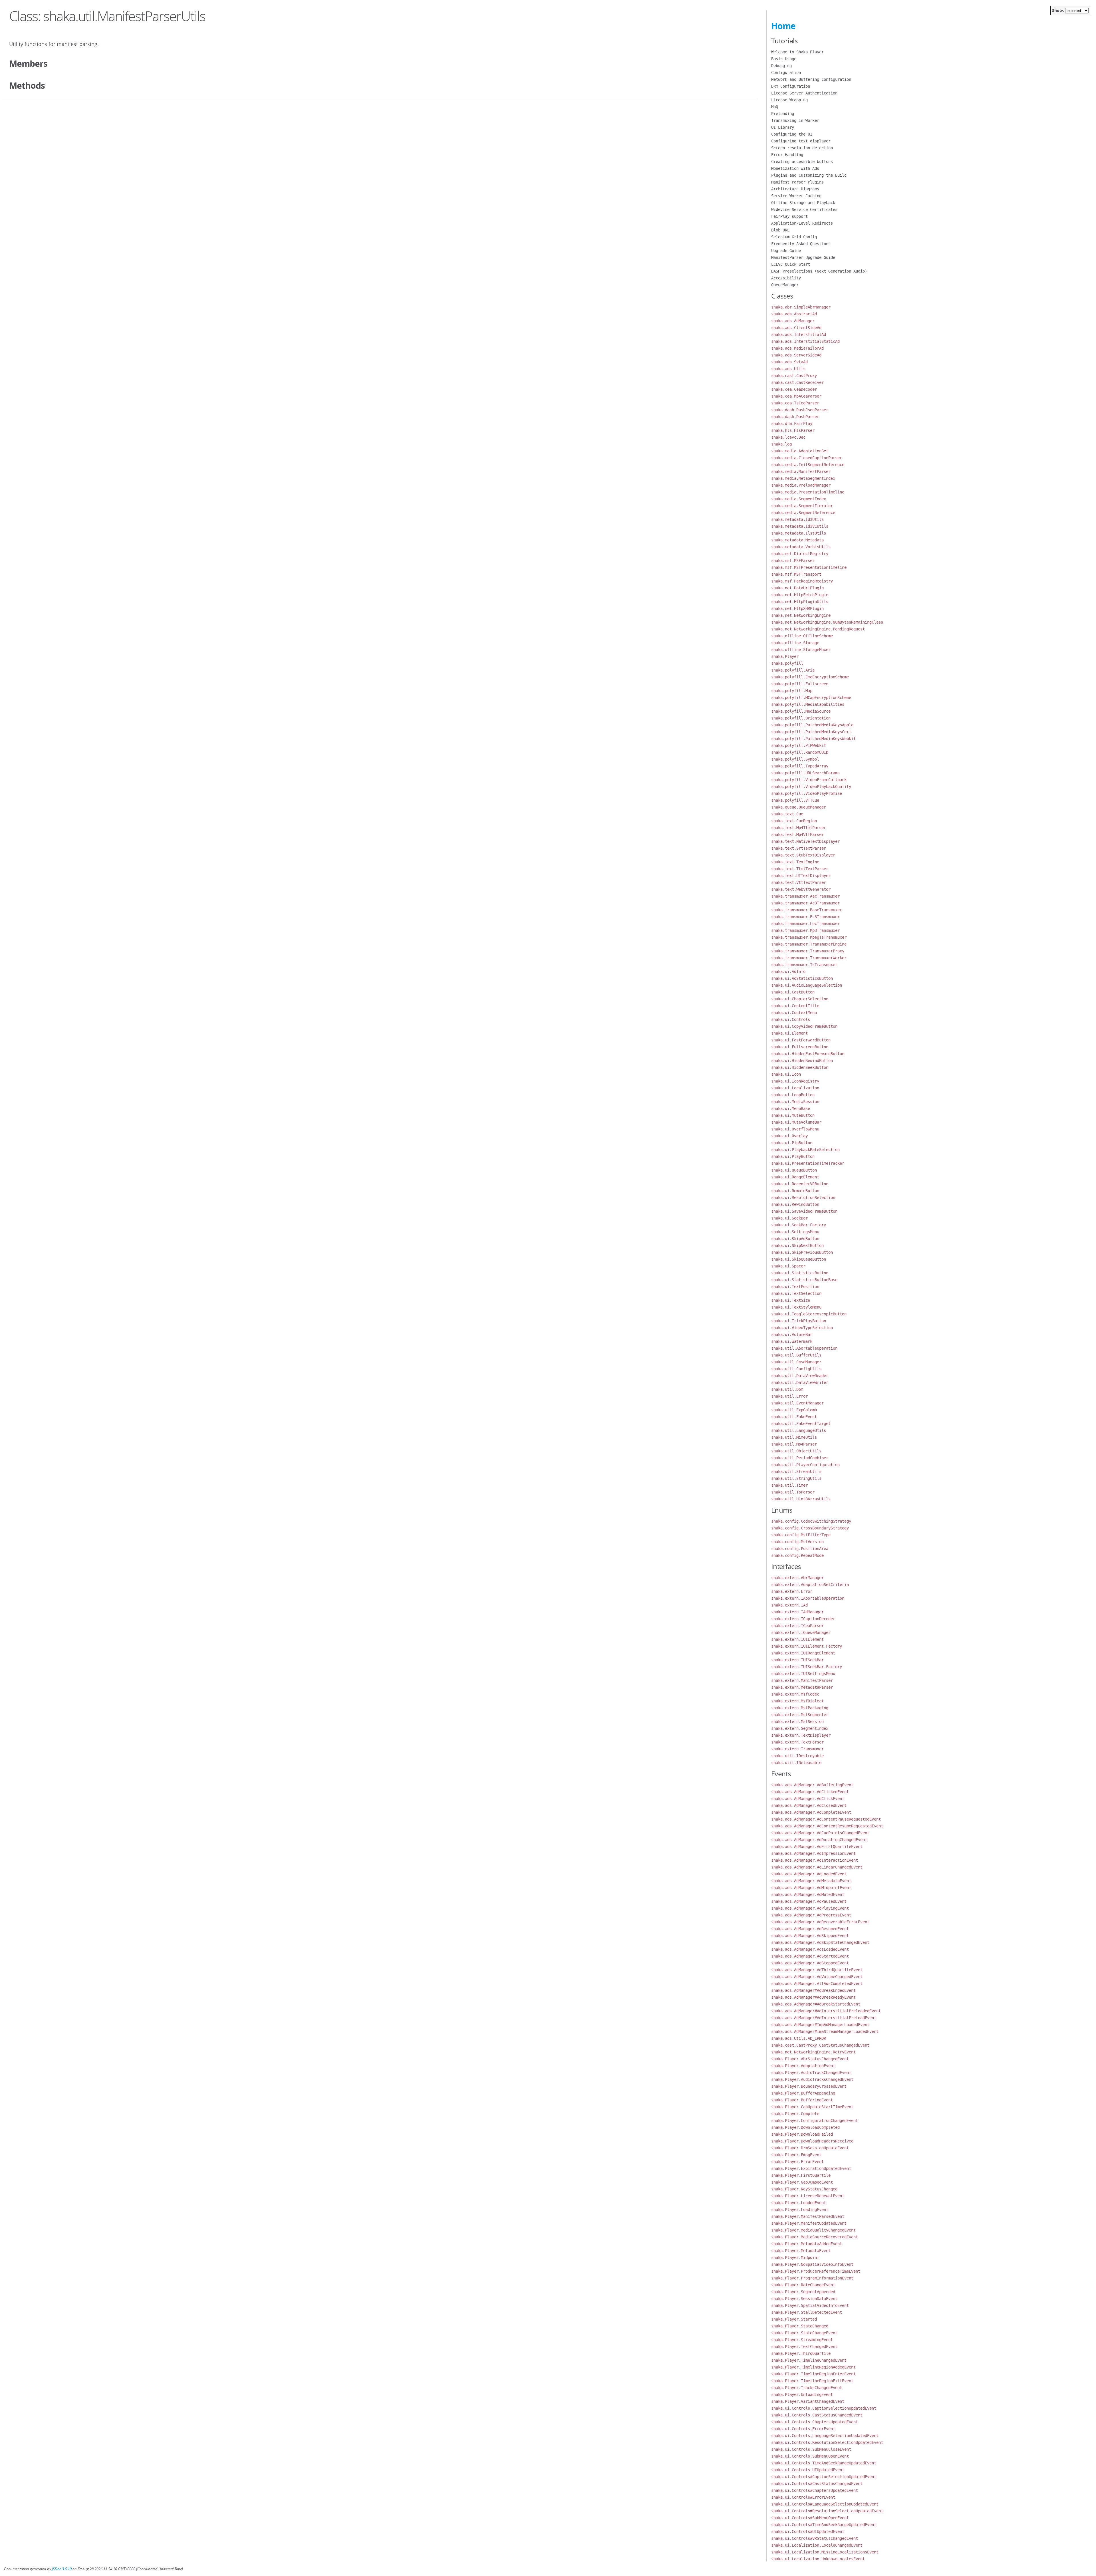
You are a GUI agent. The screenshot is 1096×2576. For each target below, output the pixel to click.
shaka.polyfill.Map (792, 691)
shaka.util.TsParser (793, 1492)
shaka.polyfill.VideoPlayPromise (807, 793)
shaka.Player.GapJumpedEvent (802, 2182)
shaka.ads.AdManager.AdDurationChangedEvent (819, 1840)
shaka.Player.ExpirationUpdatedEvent (811, 2168)
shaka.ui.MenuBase (791, 1108)
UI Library (783, 127)
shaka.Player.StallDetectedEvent (807, 2312)
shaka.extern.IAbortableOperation (808, 1598)
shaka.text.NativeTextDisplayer (805, 841)
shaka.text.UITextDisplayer (801, 876)
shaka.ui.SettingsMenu (795, 1232)
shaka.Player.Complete (795, 2114)
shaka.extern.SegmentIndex (800, 1728)
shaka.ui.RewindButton (795, 1204)
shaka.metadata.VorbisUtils (801, 547)
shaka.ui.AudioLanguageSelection (807, 985)
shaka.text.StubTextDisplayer (803, 855)
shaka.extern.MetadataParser (802, 1687)
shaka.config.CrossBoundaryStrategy (810, 1528)
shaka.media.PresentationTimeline (808, 492)
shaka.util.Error (789, 1396)
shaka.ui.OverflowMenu (795, 1129)
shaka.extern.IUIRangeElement (803, 1653)
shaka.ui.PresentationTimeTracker (808, 1163)
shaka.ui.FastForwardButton (801, 1040)
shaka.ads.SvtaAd (789, 362)
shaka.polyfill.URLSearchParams (805, 773)
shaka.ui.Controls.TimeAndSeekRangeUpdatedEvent (824, 2463)
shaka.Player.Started (794, 2319)
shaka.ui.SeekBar (789, 1218)
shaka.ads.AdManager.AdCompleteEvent (811, 1812)
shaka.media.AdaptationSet (800, 451)
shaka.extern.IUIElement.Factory (807, 1646)
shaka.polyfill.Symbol (795, 759)
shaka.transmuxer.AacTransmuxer (805, 896)
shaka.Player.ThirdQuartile (801, 2353)
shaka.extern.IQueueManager (801, 1632)
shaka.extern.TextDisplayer (801, 1735)
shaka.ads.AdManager (793, 321)
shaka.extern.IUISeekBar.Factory (807, 1667)
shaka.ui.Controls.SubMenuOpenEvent (810, 2456)
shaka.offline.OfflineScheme (802, 636)
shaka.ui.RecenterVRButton (800, 1184)
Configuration (786, 72)
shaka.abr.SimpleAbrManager (801, 307)
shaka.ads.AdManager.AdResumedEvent (810, 1929)
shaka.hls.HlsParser (793, 430)
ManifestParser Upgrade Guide (803, 257)
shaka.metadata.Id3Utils (797, 519)
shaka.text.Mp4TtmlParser (799, 828)
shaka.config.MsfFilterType (801, 1535)
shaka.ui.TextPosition (795, 1287)
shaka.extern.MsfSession (797, 1722)
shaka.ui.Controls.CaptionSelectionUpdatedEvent (824, 2408)
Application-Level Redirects (802, 223)
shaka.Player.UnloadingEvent (802, 2394)
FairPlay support (789, 216)
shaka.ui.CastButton (793, 992)
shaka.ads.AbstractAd (794, 314)
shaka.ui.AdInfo (788, 971)
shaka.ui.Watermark (792, 1341)
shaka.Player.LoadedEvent (799, 2203)
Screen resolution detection (802, 148)
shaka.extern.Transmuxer (797, 1749)
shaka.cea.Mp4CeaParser (796, 396)
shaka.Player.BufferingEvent (802, 2100)
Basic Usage (784, 59)
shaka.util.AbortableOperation (804, 1348)
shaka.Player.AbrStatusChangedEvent (810, 2059)
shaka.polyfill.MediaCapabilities (808, 704)
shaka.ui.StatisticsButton (800, 1273)
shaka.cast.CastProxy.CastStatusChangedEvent (820, 2045)
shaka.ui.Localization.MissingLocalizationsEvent (825, 2552)
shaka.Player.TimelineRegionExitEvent (812, 2381)
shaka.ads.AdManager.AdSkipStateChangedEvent (820, 1942)
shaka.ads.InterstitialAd (799, 334)
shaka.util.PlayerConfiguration (805, 1465)
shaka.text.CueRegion (794, 821)
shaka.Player (785, 656)
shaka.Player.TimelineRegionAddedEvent (813, 2367)
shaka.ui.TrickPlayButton (799, 1321)
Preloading (783, 114)
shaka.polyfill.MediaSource (801, 711)
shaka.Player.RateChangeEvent (803, 2285)
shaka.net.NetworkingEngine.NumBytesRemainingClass (827, 622)
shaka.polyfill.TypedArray (800, 766)
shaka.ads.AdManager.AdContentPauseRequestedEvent (826, 1819)
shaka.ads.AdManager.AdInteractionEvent (815, 1860)
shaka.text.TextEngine (795, 862)
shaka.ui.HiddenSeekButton (800, 1067)
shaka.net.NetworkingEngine (801, 615)
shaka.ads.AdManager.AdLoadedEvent (809, 1874)
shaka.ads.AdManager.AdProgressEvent (811, 1915)
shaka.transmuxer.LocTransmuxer (805, 924)
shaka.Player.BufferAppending (803, 2093)
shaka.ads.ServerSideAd (796, 355)
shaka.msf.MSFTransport (796, 574)
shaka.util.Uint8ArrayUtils (801, 1499)
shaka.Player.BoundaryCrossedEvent (809, 2086)
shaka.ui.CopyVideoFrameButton (804, 1026)
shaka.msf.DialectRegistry (800, 554)
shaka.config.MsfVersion (797, 1542)
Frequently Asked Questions (801, 244)
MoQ (775, 107)
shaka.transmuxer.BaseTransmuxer (807, 910)
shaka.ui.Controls (791, 1019)
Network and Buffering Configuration (811, 79)
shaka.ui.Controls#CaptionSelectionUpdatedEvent (824, 2477)
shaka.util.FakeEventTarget (801, 1424)
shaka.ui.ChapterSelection (800, 999)
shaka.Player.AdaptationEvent (803, 2066)
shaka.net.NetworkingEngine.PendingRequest (818, 629)
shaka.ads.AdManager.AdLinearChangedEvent (817, 1867)
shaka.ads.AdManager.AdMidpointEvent (811, 1888)
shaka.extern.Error (792, 1591)
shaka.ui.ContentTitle (795, 1006)
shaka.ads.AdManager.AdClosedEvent (809, 1805)
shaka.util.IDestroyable (797, 1756)
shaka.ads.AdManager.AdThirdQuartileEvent (817, 1970)
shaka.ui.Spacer (788, 1266)
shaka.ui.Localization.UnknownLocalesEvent (818, 2559)
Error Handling (787, 155)
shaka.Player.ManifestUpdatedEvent (809, 2223)
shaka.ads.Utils (788, 369)
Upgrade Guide (786, 251)
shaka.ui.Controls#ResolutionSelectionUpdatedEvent (827, 2511)
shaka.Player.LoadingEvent (800, 2210)
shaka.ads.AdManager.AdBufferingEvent (812, 1785)
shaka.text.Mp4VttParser (797, 835)
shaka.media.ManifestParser (801, 471)
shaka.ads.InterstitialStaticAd (805, 341)
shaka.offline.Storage (795, 643)
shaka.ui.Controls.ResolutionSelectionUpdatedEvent (827, 2442)
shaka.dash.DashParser (795, 417)
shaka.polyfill (787, 663)
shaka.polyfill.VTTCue (795, 800)
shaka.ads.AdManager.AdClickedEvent (810, 1792)
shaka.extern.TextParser (797, 1742)
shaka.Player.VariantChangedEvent (808, 2401)
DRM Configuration (791, 86)
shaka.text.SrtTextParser (799, 848)
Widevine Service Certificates (804, 209)
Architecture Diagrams (795, 189)
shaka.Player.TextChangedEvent (804, 2347)
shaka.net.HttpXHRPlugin (797, 608)
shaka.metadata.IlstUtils (799, 533)
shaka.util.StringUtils (796, 1478)
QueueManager (785, 285)
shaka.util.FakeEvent (794, 1417)
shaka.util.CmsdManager (796, 1362)
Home (783, 26)
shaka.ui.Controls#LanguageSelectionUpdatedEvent (825, 2504)
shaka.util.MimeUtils (794, 1437)
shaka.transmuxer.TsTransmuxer (804, 965)
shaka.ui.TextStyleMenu (796, 1307)
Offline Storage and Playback (803, 203)
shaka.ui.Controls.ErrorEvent (803, 2429)
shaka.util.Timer (789, 1485)
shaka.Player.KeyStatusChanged (804, 2189)
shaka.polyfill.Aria (793, 670)
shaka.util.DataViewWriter (800, 1382)
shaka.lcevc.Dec (788, 437)
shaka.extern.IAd (789, 1605)
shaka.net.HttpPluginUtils (800, 602)
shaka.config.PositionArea (800, 1549)
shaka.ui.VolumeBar (792, 1335)
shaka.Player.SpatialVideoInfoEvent (810, 2305)
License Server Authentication (804, 93)
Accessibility (786, 278)
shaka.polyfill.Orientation (801, 718)
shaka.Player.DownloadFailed (802, 2134)
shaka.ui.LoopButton (793, 1095)
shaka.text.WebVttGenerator (801, 889)
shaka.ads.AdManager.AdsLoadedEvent (810, 1949)
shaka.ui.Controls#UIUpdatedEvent (808, 2531)
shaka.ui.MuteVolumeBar (796, 1122)
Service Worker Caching (796, 196)
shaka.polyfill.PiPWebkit (799, 745)
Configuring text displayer (801, 141)
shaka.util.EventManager (797, 1403)
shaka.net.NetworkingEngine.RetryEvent (813, 2052)
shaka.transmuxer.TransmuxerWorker (809, 958)
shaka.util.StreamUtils (796, 1472)
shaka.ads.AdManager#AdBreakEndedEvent (813, 1990)
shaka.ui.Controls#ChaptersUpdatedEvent (815, 2490)
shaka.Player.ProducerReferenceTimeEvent (816, 2271)
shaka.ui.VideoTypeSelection (802, 1328)
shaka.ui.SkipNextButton (797, 1245)
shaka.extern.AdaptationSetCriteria (810, 1585)
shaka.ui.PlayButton (793, 1156)
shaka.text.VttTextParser (799, 882)
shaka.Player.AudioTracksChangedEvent (812, 2079)
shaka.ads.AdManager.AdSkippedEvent (810, 1936)
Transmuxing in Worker (795, 120)
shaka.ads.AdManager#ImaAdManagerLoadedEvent (820, 2025)
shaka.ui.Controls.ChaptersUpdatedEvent (815, 2422)
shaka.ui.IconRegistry (795, 1081)
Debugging (781, 66)
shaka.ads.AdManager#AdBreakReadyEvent (813, 1997)
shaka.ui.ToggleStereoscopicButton (809, 1314)
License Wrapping (789, 100)
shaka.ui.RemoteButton (795, 1191)
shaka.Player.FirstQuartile (801, 2175)
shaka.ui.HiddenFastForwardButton (808, 1054)
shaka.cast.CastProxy (794, 376)
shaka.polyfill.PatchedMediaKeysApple (812, 725)
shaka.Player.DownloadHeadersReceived (812, 2141)
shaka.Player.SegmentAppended (803, 2292)
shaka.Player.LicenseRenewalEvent (808, 2196)
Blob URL (780, 230)
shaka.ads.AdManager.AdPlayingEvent (810, 1908)
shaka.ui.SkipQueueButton (799, 1259)
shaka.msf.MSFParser (793, 561)
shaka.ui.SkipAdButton (795, 1239)
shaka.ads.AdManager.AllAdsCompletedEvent (817, 1984)
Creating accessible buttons (802, 162)
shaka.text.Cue (787, 814)
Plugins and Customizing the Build (809, 175)
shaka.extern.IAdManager (797, 1612)
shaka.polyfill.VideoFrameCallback (809, 780)
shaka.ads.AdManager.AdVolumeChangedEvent (817, 1977)
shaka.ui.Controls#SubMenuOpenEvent (810, 2518)
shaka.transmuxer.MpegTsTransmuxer (809, 937)
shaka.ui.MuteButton (793, 1115)
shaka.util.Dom (787, 1389)
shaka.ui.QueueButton (794, 1170)
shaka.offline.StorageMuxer (801, 650)
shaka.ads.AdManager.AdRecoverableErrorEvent (820, 1922)
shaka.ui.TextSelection (796, 1293)
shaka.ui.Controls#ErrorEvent (803, 2497)
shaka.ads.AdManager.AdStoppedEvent (810, 1963)
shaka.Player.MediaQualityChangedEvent (813, 2230)
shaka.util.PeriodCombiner (800, 1458)
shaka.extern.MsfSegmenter (800, 1715)
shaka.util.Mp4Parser (794, 1444)
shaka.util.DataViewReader (800, 1376)
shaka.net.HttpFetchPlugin (800, 595)
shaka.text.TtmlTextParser (800, 869)
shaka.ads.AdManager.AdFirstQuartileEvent (817, 1847)
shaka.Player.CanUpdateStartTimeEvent (812, 2107)
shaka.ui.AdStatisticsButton (802, 978)
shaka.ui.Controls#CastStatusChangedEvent (817, 2484)
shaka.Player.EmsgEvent (796, 2155)
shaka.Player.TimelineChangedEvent (809, 2360)
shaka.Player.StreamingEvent (802, 2340)
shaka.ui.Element (789, 1033)
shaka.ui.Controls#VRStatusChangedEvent (815, 2538)
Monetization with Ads (795, 168)
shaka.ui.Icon (786, 1074)
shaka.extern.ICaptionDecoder (803, 1619)
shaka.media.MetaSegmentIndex (803, 478)
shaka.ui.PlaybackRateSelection (805, 1150)
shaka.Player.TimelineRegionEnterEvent (813, 2374)
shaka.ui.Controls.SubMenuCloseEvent (811, 2449)
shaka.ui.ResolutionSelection (803, 1198)
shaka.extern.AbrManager (797, 1578)
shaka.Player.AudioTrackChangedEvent (811, 2073)
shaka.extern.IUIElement (797, 1639)
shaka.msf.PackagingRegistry (802, 581)
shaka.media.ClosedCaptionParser (807, 458)
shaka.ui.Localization (795, 1088)
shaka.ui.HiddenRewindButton (802, 1061)
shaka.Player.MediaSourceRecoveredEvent (815, 2237)
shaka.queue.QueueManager (799, 807)
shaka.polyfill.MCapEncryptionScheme (811, 698)
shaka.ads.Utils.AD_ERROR (799, 2038)
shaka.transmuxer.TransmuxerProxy (808, 951)
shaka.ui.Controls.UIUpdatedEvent (808, 2470)
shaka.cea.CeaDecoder (794, 389)
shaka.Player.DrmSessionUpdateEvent (810, 2148)
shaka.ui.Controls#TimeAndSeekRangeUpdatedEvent (824, 2525)
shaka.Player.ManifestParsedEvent (808, 2216)
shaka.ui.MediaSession (795, 1102)
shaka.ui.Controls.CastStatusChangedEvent (817, 2415)
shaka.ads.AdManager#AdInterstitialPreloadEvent (824, 2018)
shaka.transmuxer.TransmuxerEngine (809, 944)
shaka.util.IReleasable (796, 1763)
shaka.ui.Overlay (789, 1136)
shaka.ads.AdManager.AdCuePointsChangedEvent (820, 1833)
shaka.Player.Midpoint (795, 2257)
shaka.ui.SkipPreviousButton (802, 1252)
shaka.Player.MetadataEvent (801, 2251)
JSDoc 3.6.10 (62, 2569)
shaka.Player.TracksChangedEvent (807, 2388)
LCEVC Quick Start (791, 264)
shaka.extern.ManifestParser (802, 1680)
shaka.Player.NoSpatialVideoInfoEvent (812, 2264)
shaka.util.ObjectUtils (796, 1451)
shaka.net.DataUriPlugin (797, 588)
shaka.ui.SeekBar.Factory (799, 1225)
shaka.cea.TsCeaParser (795, 403)
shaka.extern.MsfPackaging (800, 1708)
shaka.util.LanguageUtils (799, 1430)
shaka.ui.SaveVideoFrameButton (804, 1211)
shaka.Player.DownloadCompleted (805, 2127)
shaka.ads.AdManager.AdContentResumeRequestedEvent (827, 1826)
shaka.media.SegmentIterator (802, 506)
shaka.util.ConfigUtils (796, 1369)
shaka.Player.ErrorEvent (797, 2162)
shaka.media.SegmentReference (803, 513)
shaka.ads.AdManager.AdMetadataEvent (811, 1881)
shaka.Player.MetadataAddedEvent (807, 2244)
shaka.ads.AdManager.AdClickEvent (808, 1799)
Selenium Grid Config (794, 237)
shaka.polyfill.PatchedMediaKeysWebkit (813, 739)
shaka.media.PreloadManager (801, 485)
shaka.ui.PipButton (792, 1143)
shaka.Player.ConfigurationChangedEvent (815, 2121)
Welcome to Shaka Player (797, 52)
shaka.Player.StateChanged (800, 2326)
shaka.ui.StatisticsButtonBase (804, 1280)
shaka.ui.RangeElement (795, 1177)
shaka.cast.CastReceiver (797, 382)
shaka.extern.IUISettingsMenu (803, 1674)
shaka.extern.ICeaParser (797, 1626)
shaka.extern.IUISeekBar (797, 1660)
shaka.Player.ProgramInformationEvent (812, 2278)
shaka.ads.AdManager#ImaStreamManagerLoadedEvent (825, 2031)
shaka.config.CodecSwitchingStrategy (811, 1521)
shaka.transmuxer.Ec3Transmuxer (805, 917)
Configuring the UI (792, 134)
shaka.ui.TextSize (791, 1300)
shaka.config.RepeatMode (797, 1555)
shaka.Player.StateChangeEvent (804, 2333)
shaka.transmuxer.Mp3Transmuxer (805, 930)
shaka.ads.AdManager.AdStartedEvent (810, 1956)
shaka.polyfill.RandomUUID (800, 752)
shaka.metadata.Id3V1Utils (800, 526)
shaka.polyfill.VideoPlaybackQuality (811, 787)
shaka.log (781, 444)
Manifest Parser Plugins (797, 182)
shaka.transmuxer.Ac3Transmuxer (805, 903)
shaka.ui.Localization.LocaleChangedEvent (817, 2545)
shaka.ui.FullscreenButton (800, 1047)
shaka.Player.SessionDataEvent (804, 2299)
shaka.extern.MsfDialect (797, 1701)
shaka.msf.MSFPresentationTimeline (809, 567)
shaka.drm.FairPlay (792, 424)
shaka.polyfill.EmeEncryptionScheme (810, 677)
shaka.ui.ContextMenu (794, 1013)
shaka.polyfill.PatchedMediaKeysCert (811, 732)
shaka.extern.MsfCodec (795, 1694)
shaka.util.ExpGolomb (794, 1410)
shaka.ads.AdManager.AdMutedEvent (808, 1894)
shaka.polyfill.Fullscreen (800, 684)
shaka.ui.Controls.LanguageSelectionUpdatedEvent (825, 2436)
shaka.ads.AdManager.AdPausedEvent (809, 1901)
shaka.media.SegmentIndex (799, 499)
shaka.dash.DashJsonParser (800, 410)
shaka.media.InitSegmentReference (808, 465)
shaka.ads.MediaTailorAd (797, 348)
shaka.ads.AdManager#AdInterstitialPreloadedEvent (826, 2011)
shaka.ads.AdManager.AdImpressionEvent (813, 1853)
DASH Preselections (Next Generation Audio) (819, 271)
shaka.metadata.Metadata (797, 540)
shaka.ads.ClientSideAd (796, 328)
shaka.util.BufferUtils (796, 1355)
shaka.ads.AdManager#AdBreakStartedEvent (816, 2004)
